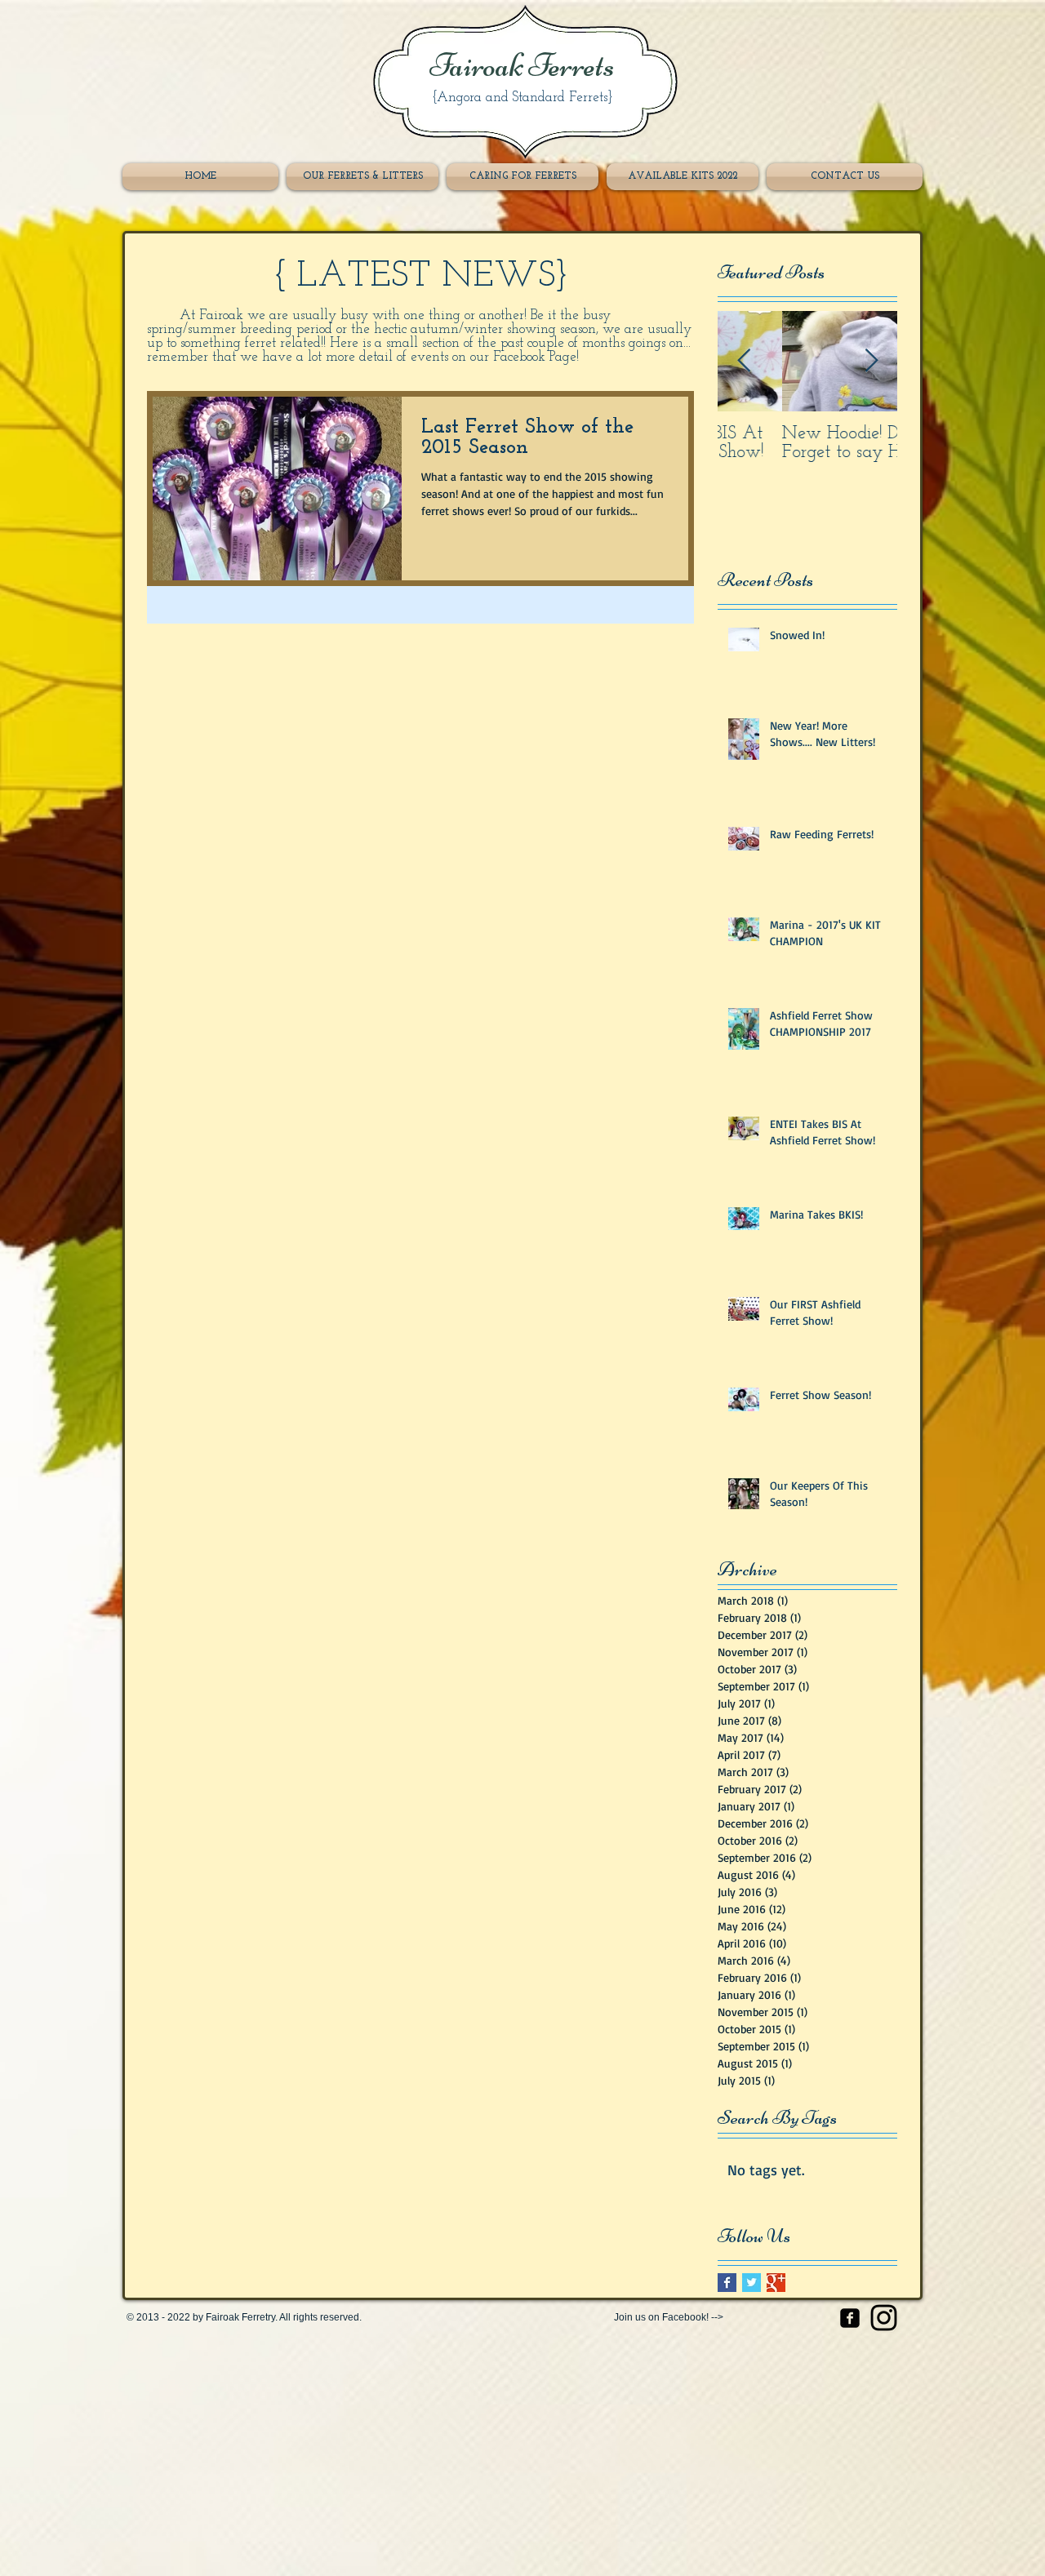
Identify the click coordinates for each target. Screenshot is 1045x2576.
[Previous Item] (744, 361)
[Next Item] (871, 361)
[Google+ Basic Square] (776, 2283)
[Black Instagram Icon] (884, 2318)
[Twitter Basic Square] (752, 2283)
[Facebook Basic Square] (727, 2283)
